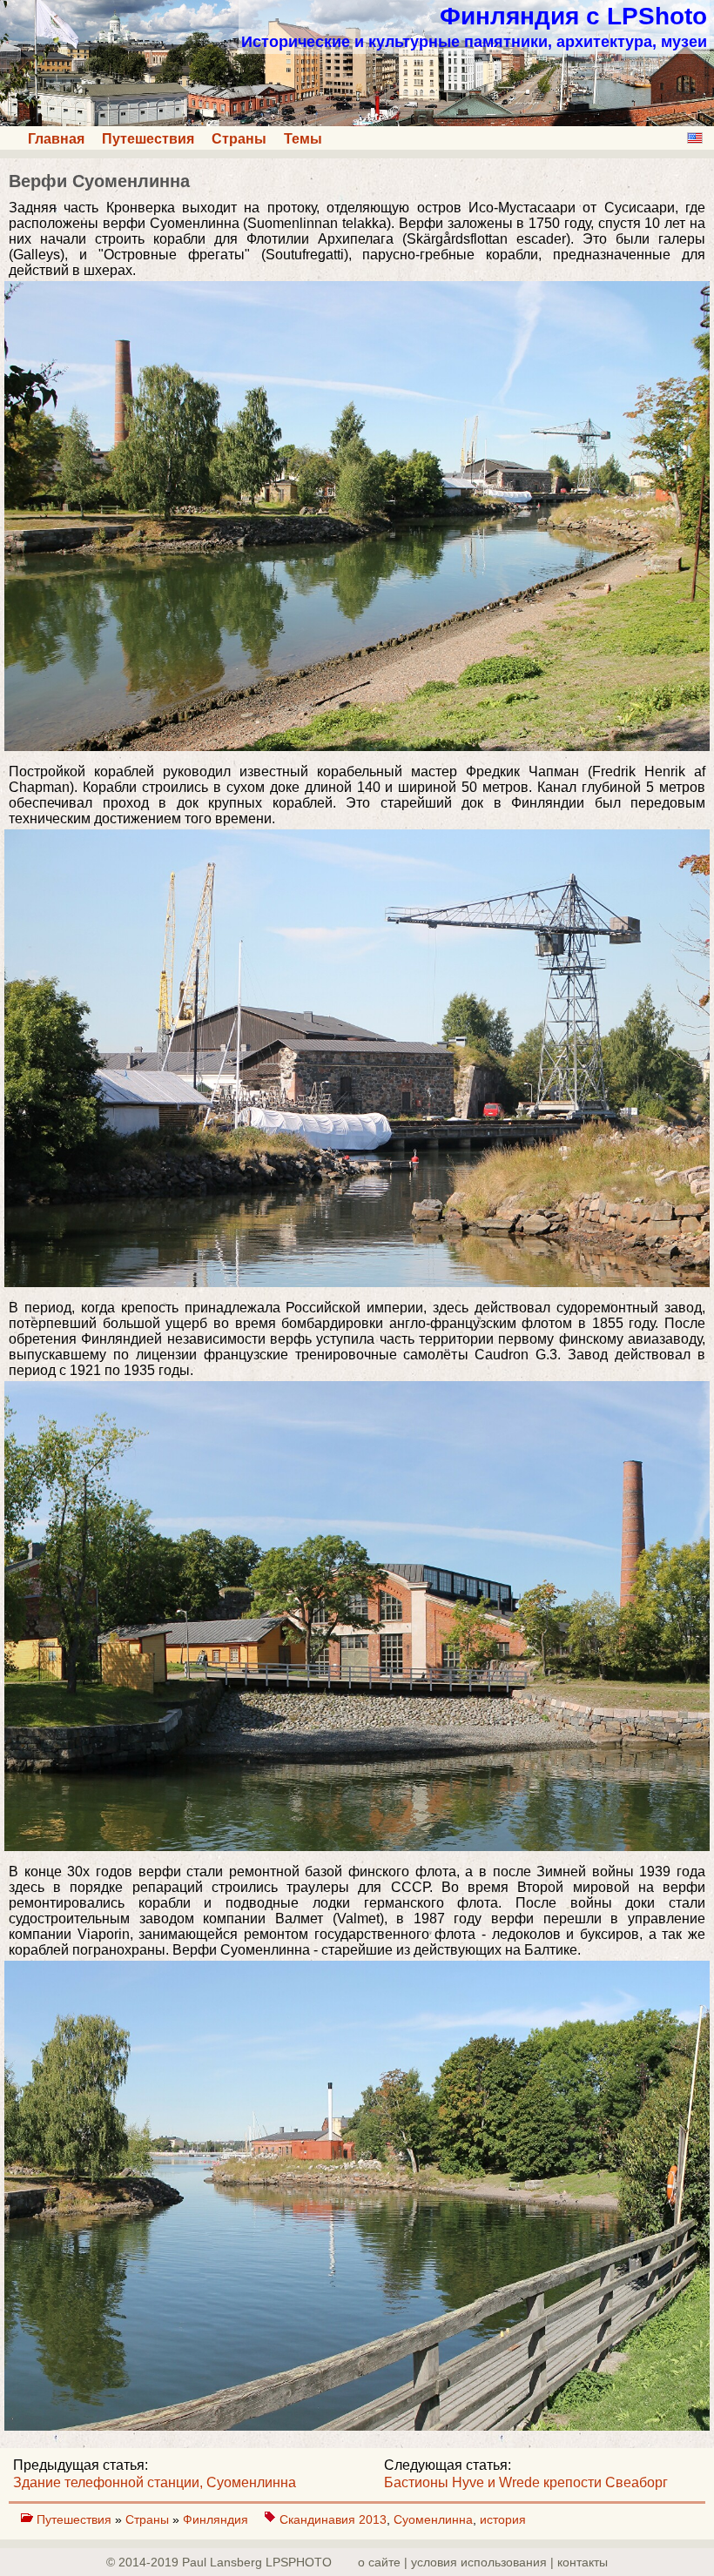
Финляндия (217, 2519)
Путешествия (148, 139)
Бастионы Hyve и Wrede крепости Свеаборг (526, 2482)
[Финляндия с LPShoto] (357, 121)
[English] (695, 138)
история (503, 2519)
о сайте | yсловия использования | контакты (483, 2562)
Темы (303, 139)
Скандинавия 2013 (333, 2519)
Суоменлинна (433, 2519)
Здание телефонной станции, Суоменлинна (155, 2482)
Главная (56, 139)
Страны (239, 139)
